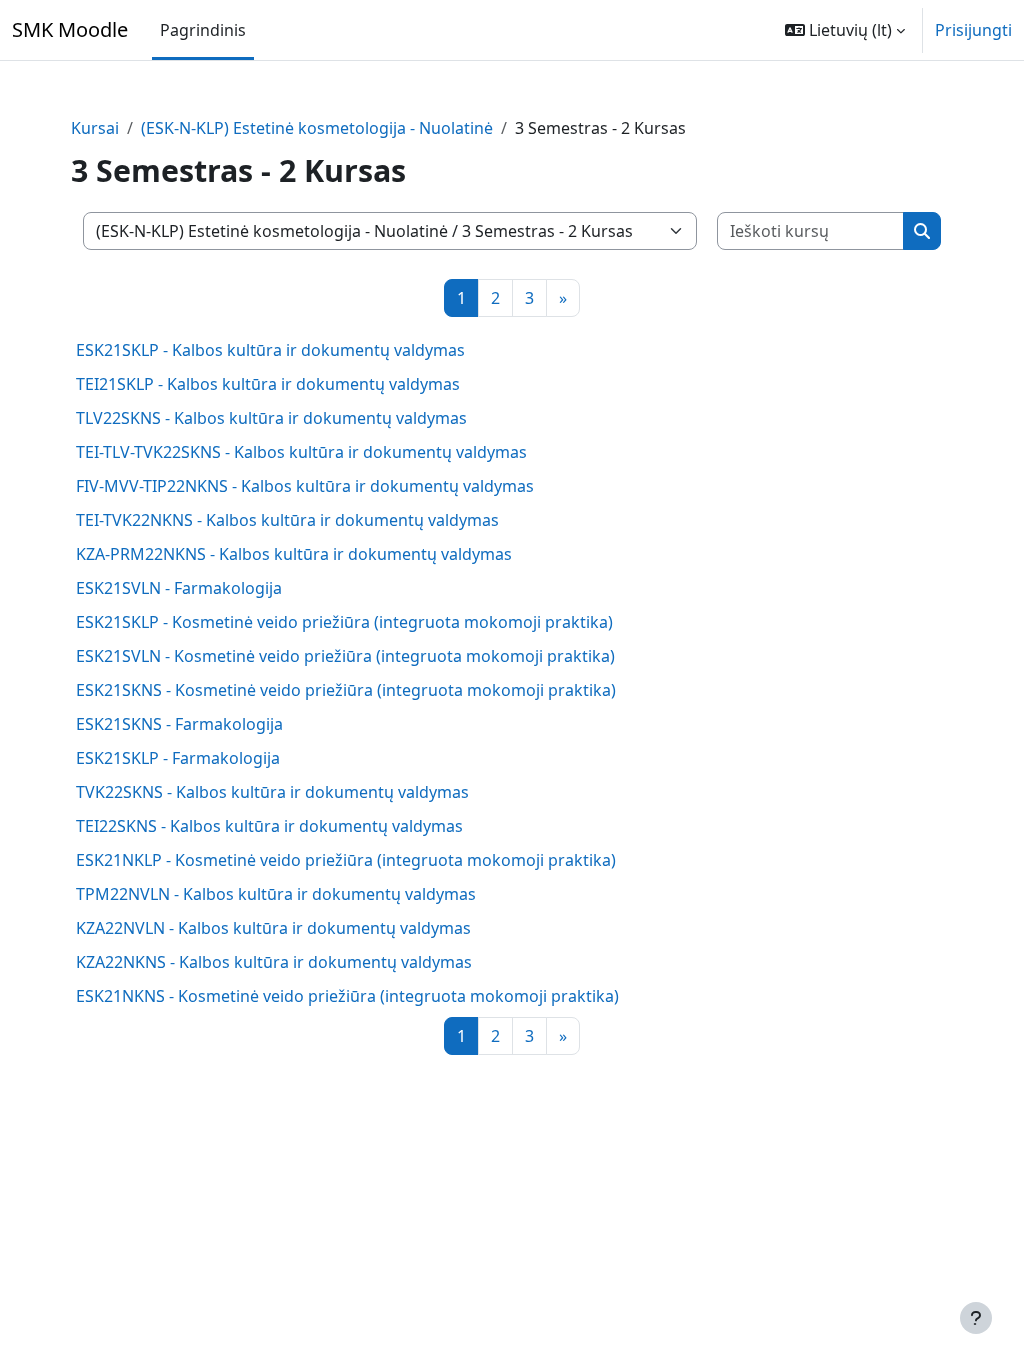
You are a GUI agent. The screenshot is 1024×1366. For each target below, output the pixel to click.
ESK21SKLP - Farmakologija (178, 758)
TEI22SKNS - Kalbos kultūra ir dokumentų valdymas (269, 826)
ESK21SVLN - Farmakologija (179, 588)
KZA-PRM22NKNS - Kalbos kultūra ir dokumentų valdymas (294, 554)
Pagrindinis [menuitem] (203, 30)
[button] (845, 30)
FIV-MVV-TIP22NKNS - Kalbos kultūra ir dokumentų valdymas (305, 486)
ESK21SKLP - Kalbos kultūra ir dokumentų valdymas (270, 350)
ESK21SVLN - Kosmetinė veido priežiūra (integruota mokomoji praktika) (345, 656)
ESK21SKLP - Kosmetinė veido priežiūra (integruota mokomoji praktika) (344, 622)
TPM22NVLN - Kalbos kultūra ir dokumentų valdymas (276, 894)
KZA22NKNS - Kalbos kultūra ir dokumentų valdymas (274, 962)
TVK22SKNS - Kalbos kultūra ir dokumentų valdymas (272, 792)
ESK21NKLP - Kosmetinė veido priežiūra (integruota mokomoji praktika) (346, 860)
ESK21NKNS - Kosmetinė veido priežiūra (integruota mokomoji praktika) (347, 996)
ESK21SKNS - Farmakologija (179, 724)
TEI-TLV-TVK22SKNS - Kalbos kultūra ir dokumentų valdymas (301, 452)
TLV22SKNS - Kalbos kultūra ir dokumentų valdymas (271, 418)
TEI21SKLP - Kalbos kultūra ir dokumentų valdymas (268, 384)
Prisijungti (973, 30)
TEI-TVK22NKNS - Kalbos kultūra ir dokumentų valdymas (287, 520)
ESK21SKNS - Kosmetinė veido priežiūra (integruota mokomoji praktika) (346, 690)
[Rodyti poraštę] (976, 1318)
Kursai (95, 128)
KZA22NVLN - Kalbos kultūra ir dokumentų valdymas (273, 928)
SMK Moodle (70, 29)
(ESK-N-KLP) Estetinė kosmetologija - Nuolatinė (317, 128)
